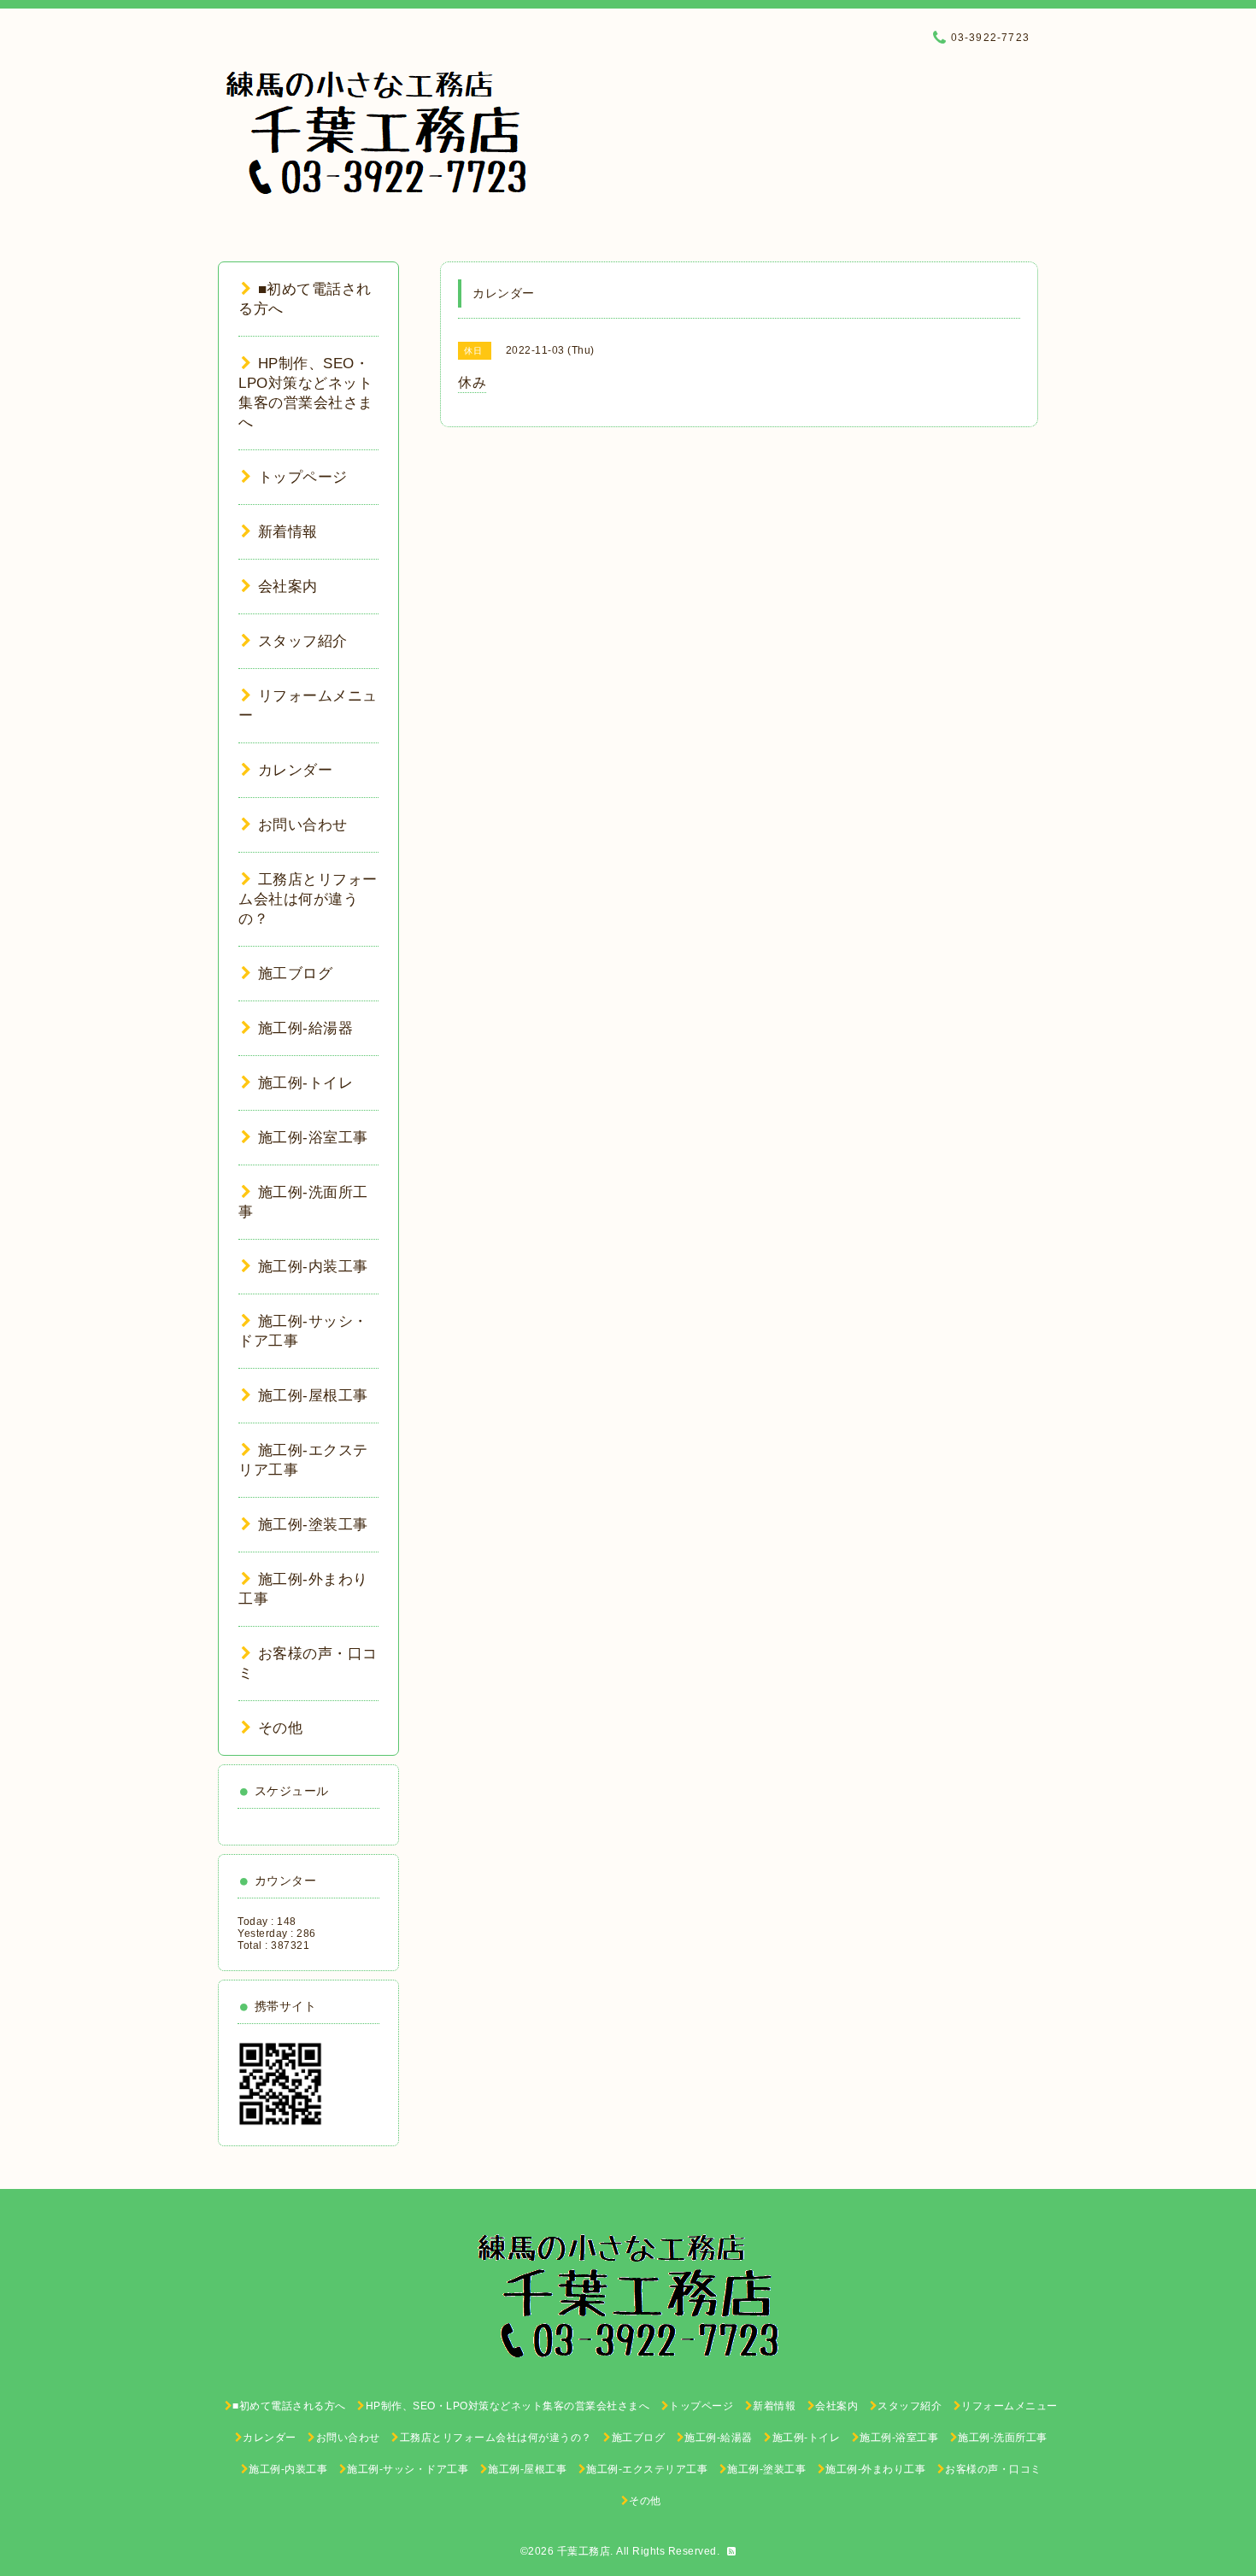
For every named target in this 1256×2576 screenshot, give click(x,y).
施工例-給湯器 (305, 1028)
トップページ (303, 477)
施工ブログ (295, 974)
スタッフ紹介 (303, 641)
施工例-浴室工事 (313, 1138)
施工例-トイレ (305, 1083)
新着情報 (288, 532)
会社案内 (288, 587)
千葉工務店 (584, 2551)
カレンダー (295, 770)
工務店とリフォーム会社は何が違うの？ (308, 899)
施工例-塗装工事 (313, 1525)
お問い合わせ (303, 825)
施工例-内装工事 (313, 1267)
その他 (280, 1728)
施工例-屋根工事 (313, 1396)
